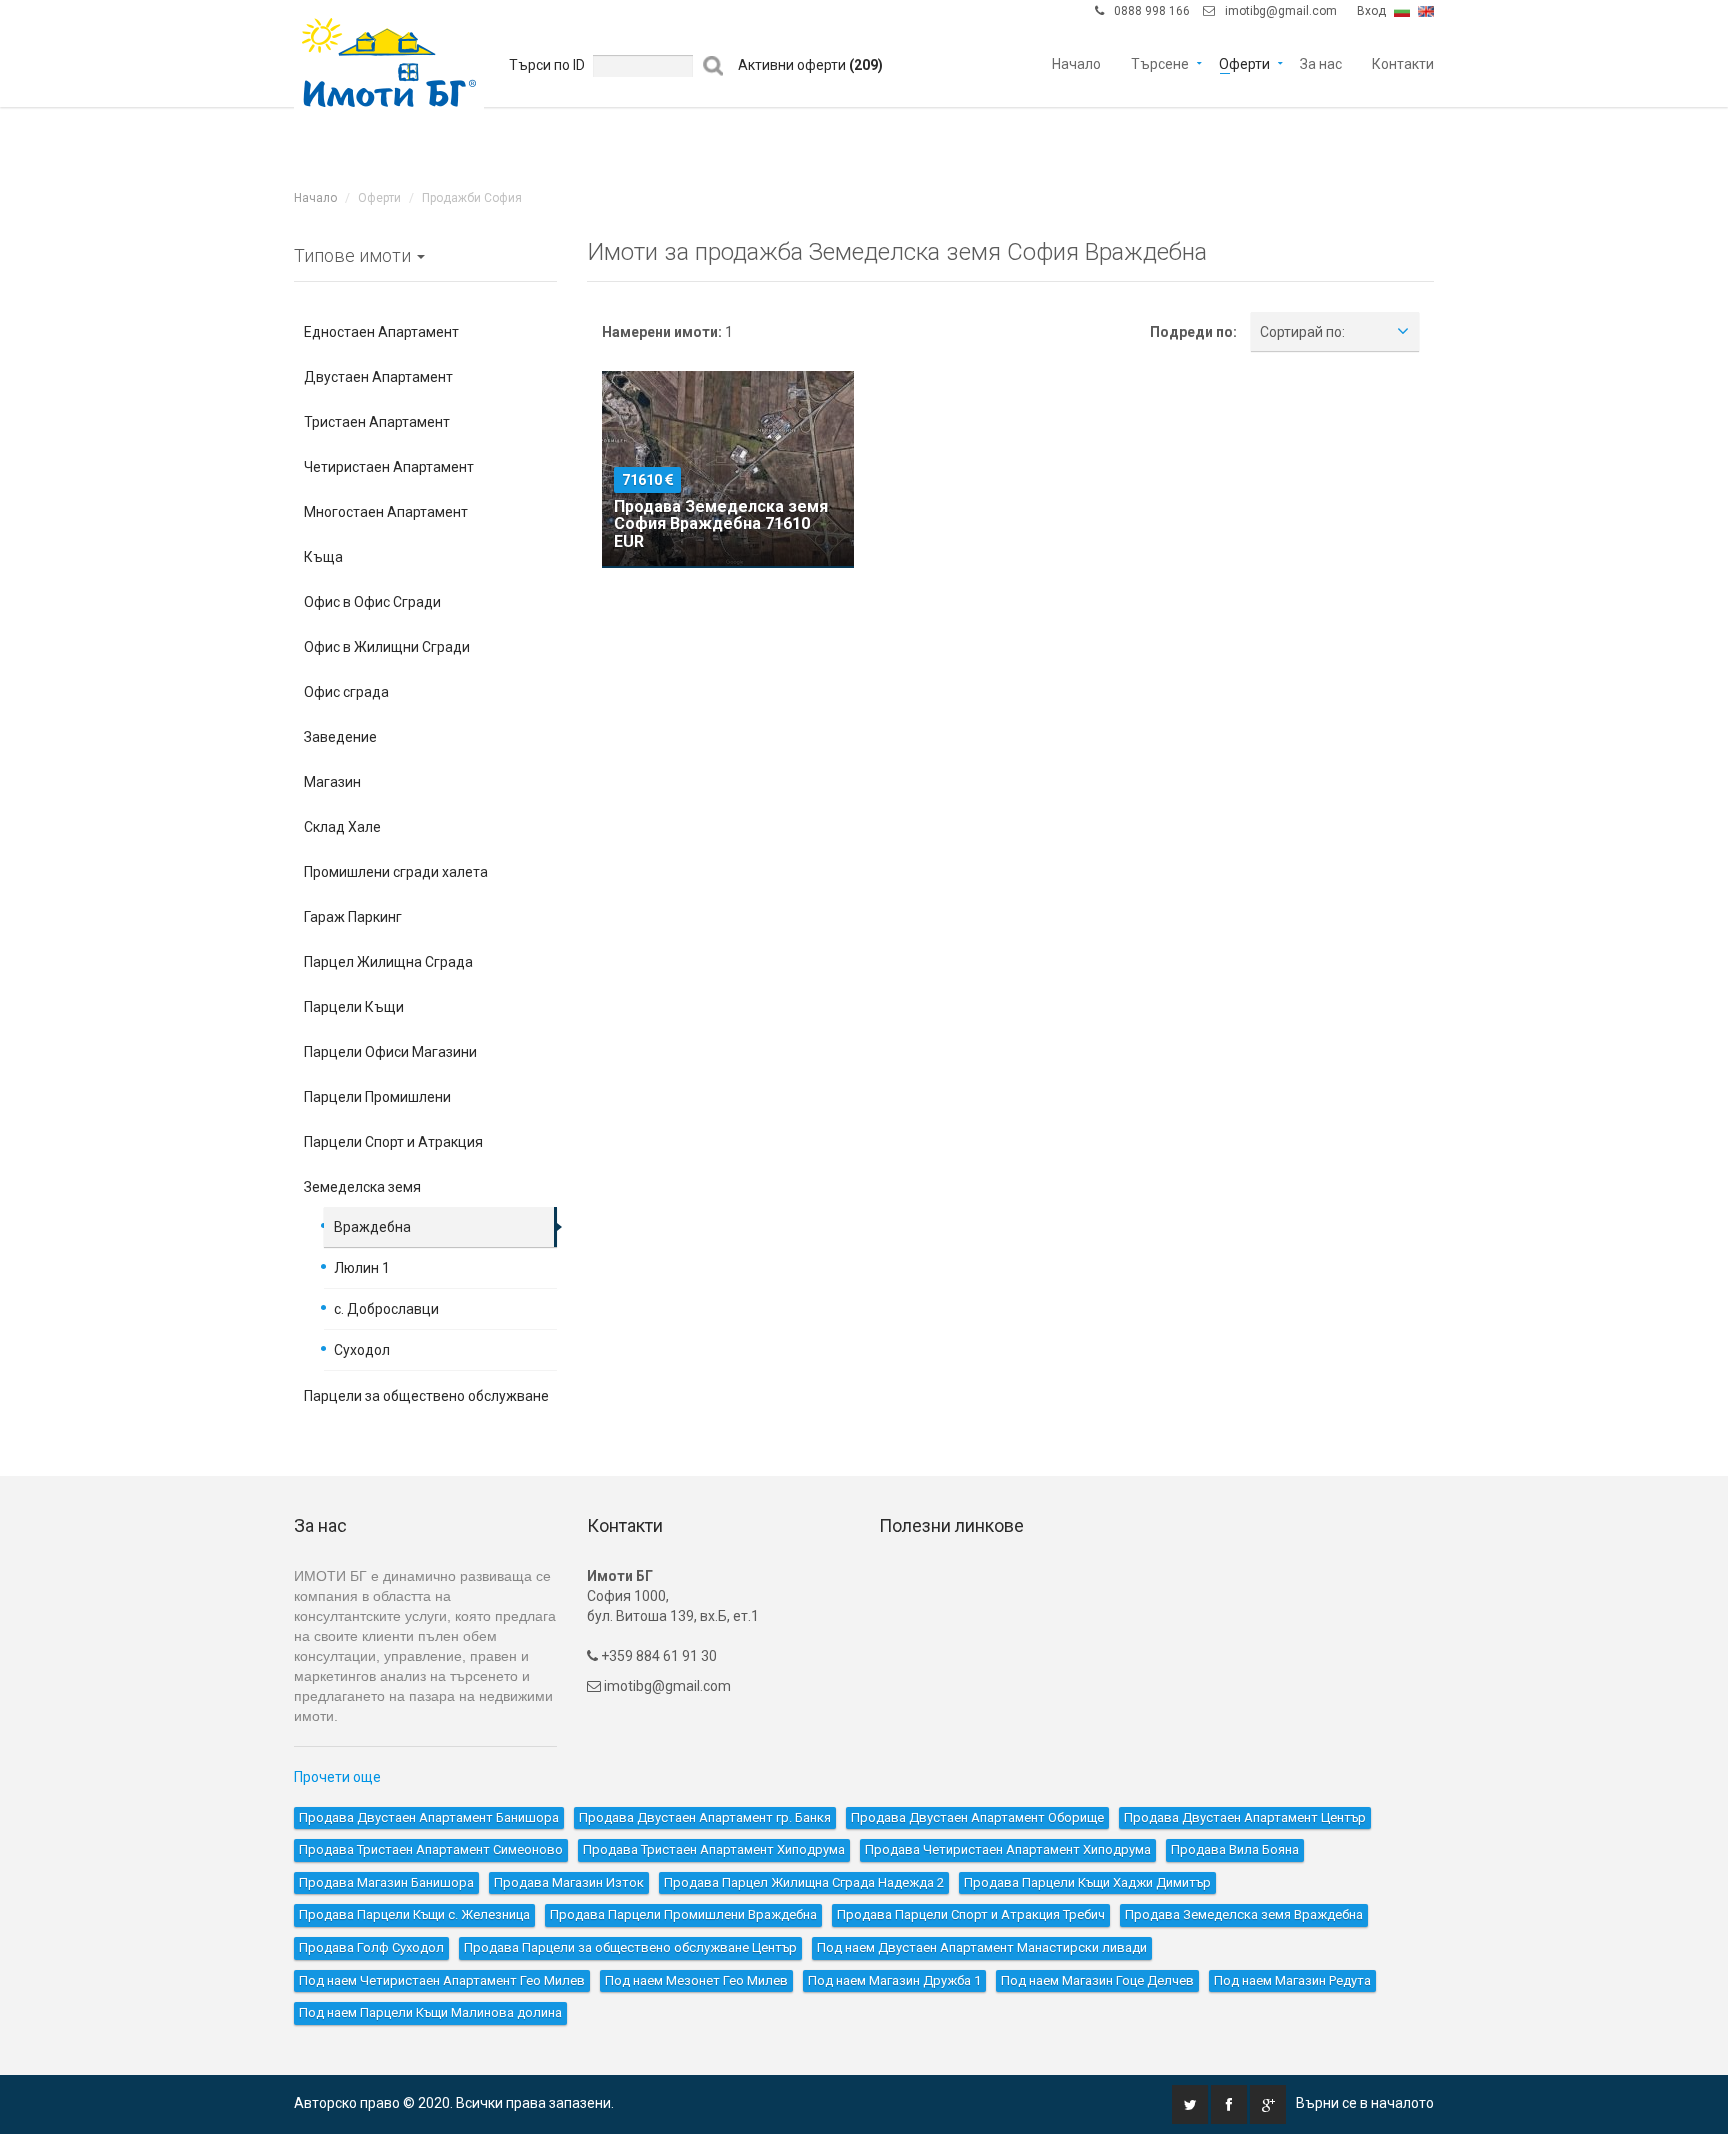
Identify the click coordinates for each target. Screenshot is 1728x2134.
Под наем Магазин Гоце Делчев (1097, 1980)
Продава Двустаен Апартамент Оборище (977, 1817)
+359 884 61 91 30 (657, 1656)
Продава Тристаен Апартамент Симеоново (431, 1849)
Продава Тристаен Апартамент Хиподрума (714, 1849)
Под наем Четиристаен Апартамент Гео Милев (442, 1980)
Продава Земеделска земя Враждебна (1244, 1914)
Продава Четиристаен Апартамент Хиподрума (1008, 1849)
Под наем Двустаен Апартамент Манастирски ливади (982, 1947)
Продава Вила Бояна (1235, 1849)
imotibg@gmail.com (1281, 11)
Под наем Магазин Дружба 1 (894, 1980)
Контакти (1403, 62)
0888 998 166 (1152, 11)
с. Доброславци (386, 1309)
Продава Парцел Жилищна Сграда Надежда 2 (804, 1882)
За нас (1321, 62)
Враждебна (372, 1227)
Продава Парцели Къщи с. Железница (414, 1914)
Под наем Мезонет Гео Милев (696, 1980)
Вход (1371, 11)
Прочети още (337, 1777)
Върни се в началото (1365, 2103)
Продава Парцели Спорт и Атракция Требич (971, 1914)
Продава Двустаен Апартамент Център (1245, 1817)
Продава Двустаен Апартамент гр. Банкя (705, 1817)
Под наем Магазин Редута (1292, 1980)
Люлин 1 (362, 1268)
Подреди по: (1193, 332)
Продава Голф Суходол (371, 1947)
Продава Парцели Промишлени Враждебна (683, 1914)
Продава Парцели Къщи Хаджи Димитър (1087, 1882)
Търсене (1160, 62)
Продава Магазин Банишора (386, 1882)
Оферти (1244, 62)
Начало (1076, 62)
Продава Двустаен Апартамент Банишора (429, 1817)
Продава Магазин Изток (569, 1882)
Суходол (362, 1350)
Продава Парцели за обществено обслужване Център (630, 1947)
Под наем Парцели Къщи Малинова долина (430, 2012)
